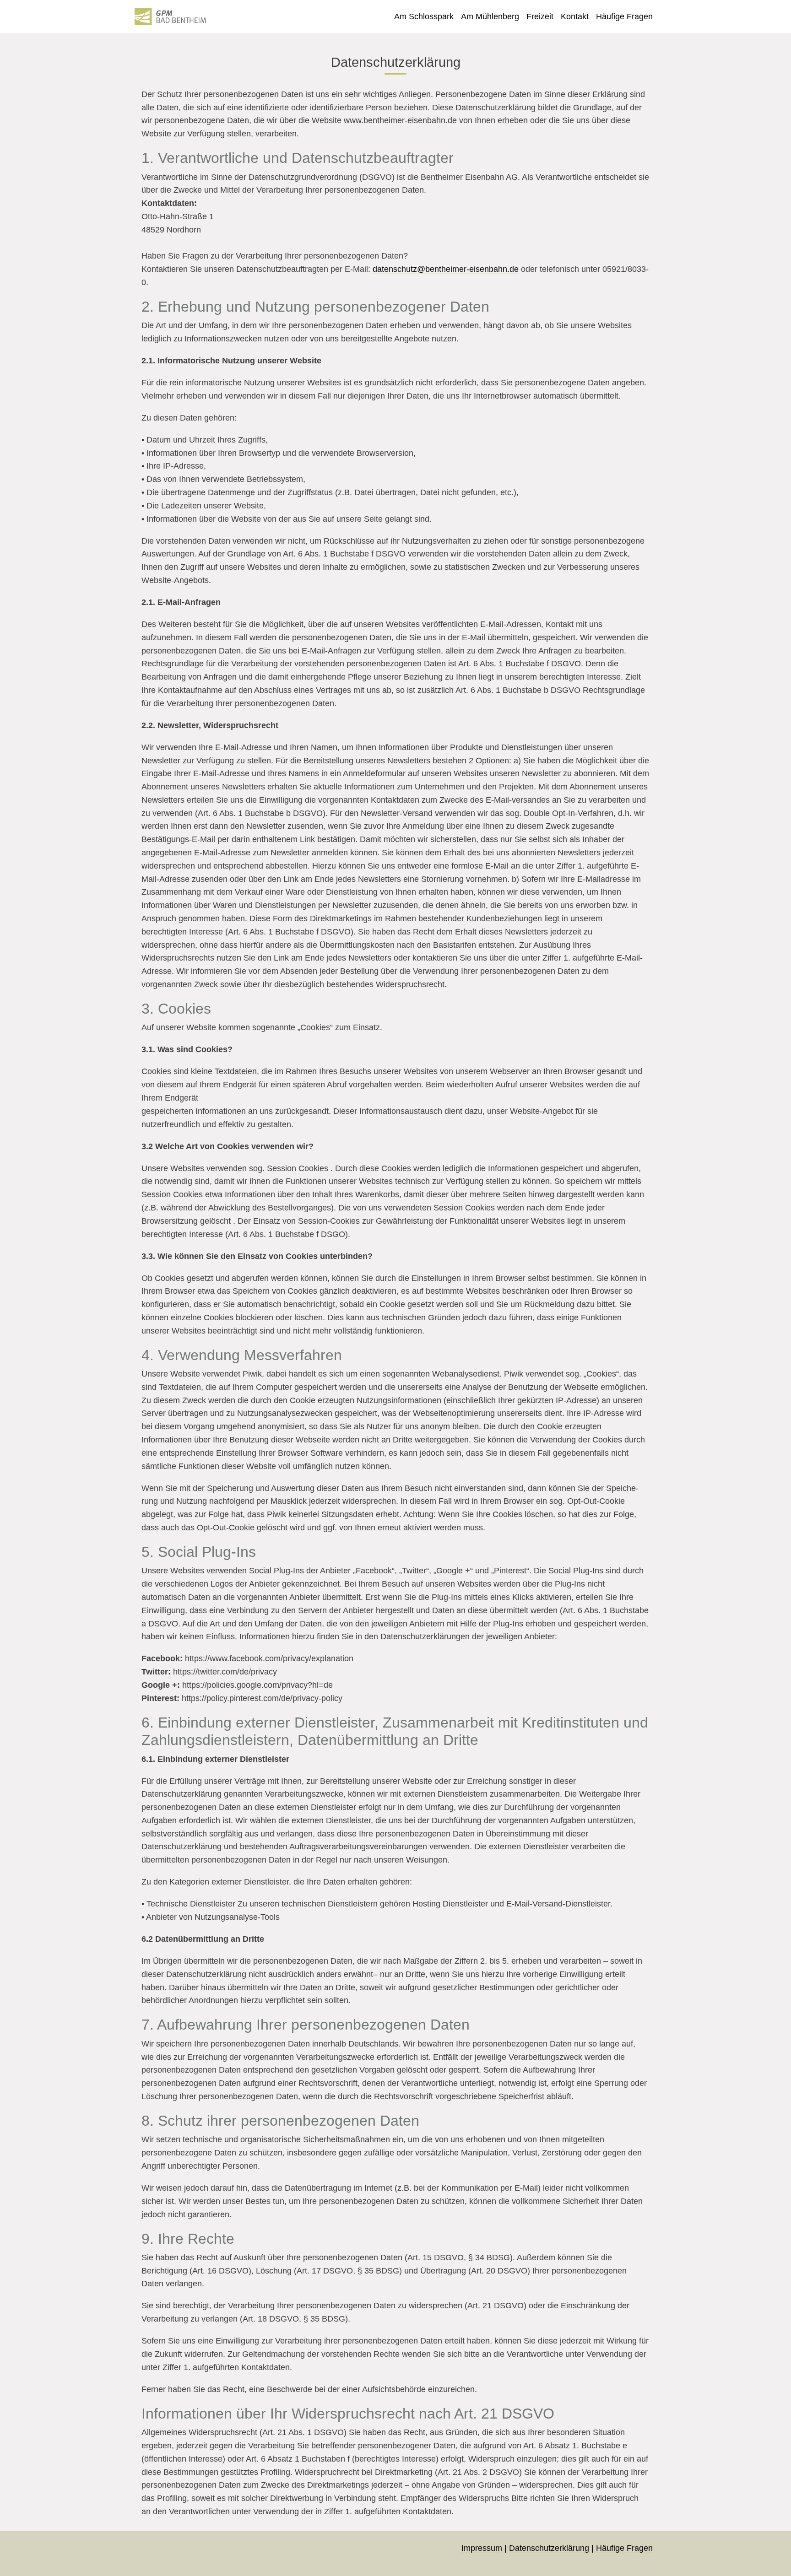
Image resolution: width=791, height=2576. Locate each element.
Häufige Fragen (624, 2548)
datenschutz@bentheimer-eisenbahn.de (446, 269)
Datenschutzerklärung (549, 2548)
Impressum (482, 2548)
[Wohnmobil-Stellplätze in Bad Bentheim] (171, 17)
